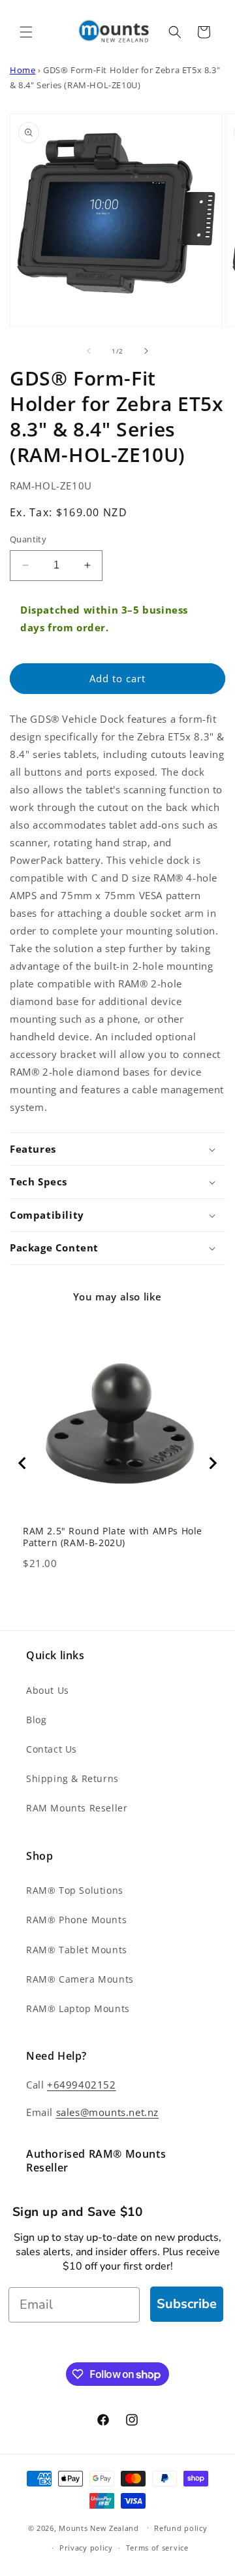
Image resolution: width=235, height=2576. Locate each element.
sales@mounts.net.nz (107, 2112)
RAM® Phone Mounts (76, 1920)
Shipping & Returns (72, 1778)
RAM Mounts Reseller (77, 1808)
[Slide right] (146, 351)
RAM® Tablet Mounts (77, 1950)
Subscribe (187, 2304)
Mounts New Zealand (99, 2527)
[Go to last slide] (23, 1463)
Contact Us (52, 1749)
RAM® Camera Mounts (80, 1979)
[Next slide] (212, 1463)
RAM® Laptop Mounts (78, 2008)
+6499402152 (82, 2085)
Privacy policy (86, 2548)
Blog (36, 1720)
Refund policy (180, 2528)
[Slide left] (89, 351)
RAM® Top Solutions (75, 1890)
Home (23, 70)
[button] (26, 32)
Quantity (28, 539)
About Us (48, 1690)
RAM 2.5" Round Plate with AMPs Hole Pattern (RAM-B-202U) (113, 1537)
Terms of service (157, 2548)
